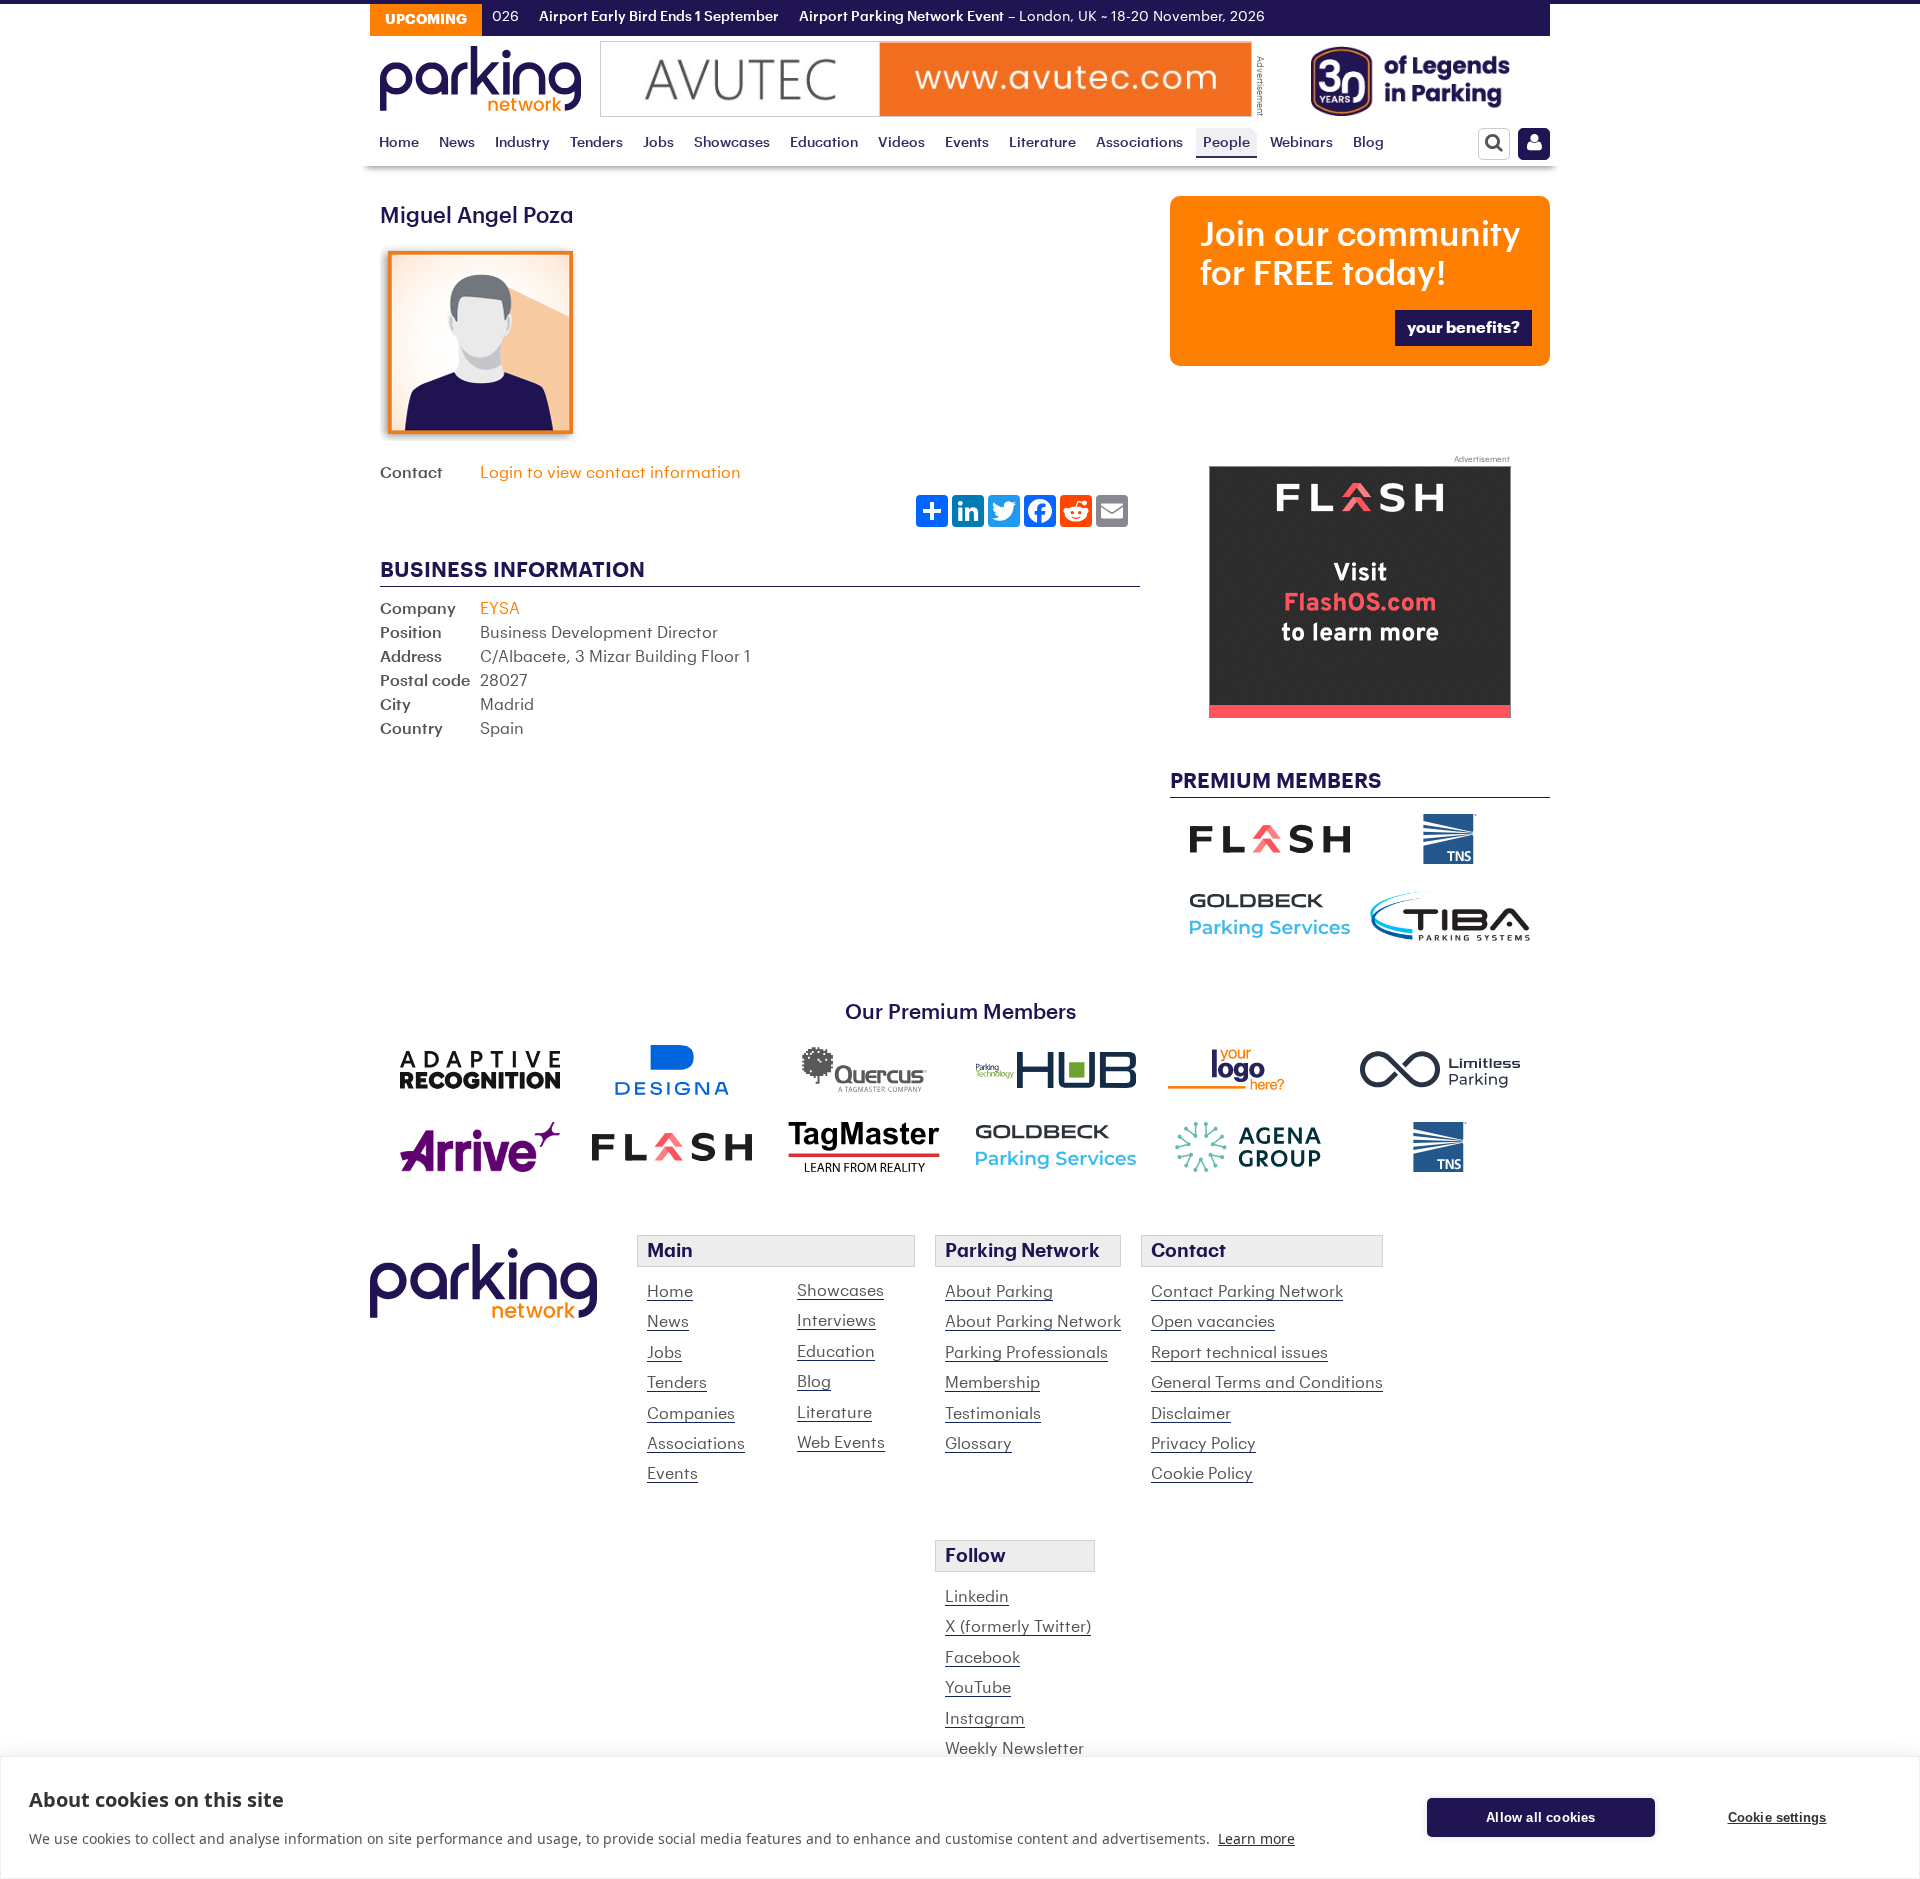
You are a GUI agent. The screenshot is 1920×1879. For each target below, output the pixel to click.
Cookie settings (1777, 1817)
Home (399, 142)
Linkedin (977, 1597)
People (1226, 142)
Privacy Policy (1203, 1444)
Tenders (596, 142)
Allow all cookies (1540, 1817)
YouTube (978, 1688)
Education (824, 142)
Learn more (1256, 1838)
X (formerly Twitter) (1018, 1627)
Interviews (836, 1321)
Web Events (841, 1443)
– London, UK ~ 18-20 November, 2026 (1006, 17)
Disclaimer (1191, 1414)
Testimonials (993, 1414)
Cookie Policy (1202, 1474)
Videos (901, 142)
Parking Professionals (1026, 1353)
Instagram (985, 1719)
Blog (1368, 142)
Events (967, 142)
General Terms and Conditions (1267, 1383)
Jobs (658, 142)
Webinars (1301, 142)
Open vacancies (1213, 1322)
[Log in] (1534, 144)
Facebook (982, 1658)
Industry (522, 142)
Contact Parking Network (1247, 1292)
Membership (992, 1383)
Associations (1139, 142)
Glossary (978, 1444)
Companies (691, 1414)
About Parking (999, 1292)
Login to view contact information (610, 473)
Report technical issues (1239, 1353)
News (457, 142)
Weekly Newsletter (1014, 1749)
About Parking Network (1033, 1322)
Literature (1042, 142)
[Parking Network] (480, 73)
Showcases (732, 142)
